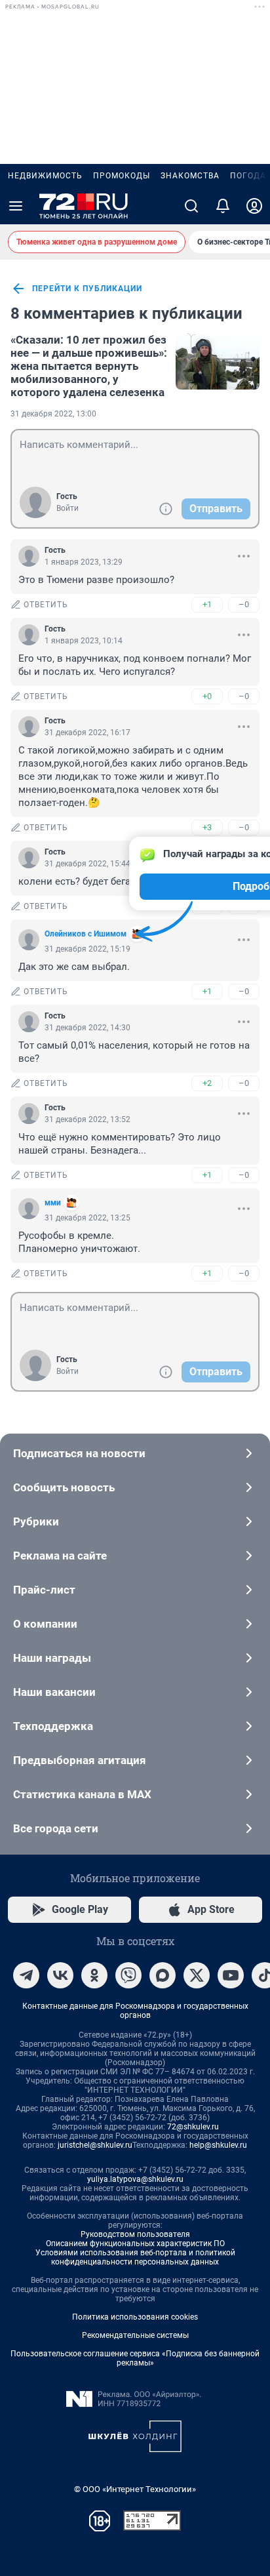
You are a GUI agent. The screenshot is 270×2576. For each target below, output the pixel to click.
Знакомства (190, 176)
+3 (207, 827)
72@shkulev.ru (193, 2127)
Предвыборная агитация (80, 1760)
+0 (207, 696)
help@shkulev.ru (218, 2145)
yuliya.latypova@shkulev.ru (135, 2179)
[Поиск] (191, 206)
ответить (46, 605)
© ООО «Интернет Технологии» (135, 2489)
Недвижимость (45, 176)
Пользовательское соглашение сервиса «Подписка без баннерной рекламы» (135, 2358)
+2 (207, 1083)
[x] (197, 1975)
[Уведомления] (223, 206)
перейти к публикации (87, 289)
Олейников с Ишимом (86, 934)
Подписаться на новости (79, 1453)
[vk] (60, 1975)
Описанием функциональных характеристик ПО (135, 2244)
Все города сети (56, 1828)
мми (53, 1203)
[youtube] (231, 1975)
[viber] (128, 1975)
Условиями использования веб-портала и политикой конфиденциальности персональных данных (135, 2257)
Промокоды (122, 176)
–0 (244, 604)
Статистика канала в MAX (82, 1794)
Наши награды (52, 1658)
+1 (207, 604)
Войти (67, 508)
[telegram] (26, 1975)
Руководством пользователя (135, 2234)
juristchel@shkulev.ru (95, 2145)
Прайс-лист (44, 1590)
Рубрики (36, 1521)
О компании (45, 1624)
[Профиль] (254, 206)
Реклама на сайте (60, 1556)
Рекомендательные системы (135, 2335)
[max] (163, 1975)
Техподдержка (53, 1726)
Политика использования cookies (135, 2317)
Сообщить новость (64, 1487)
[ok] (94, 1975)
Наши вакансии (54, 1692)
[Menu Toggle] (16, 206)
